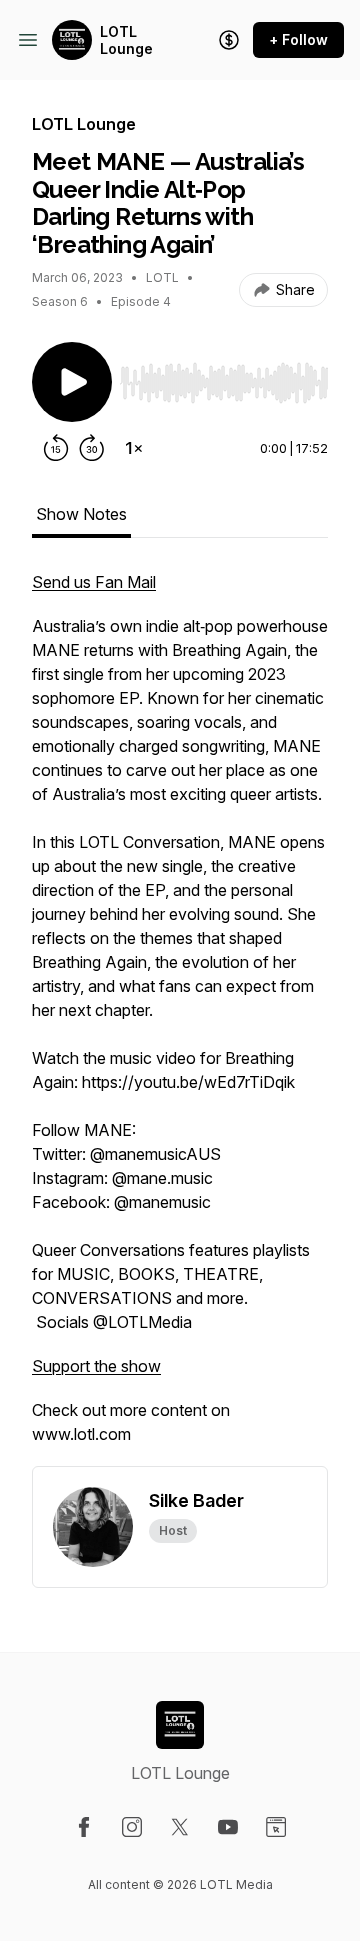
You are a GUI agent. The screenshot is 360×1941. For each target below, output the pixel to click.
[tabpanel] (180, 1018)
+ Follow (298, 39)
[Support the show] (229, 40)
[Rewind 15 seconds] (56, 448)
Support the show (96, 1366)
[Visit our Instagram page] (132, 1827)
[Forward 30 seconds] (92, 448)
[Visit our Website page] (276, 1827)
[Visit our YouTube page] (228, 1827)
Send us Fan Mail (94, 582)
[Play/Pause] (72, 382)
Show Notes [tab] (81, 514)
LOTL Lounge (126, 40)
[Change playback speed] (134, 448)
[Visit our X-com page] (180, 1827)
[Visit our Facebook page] (84, 1827)
